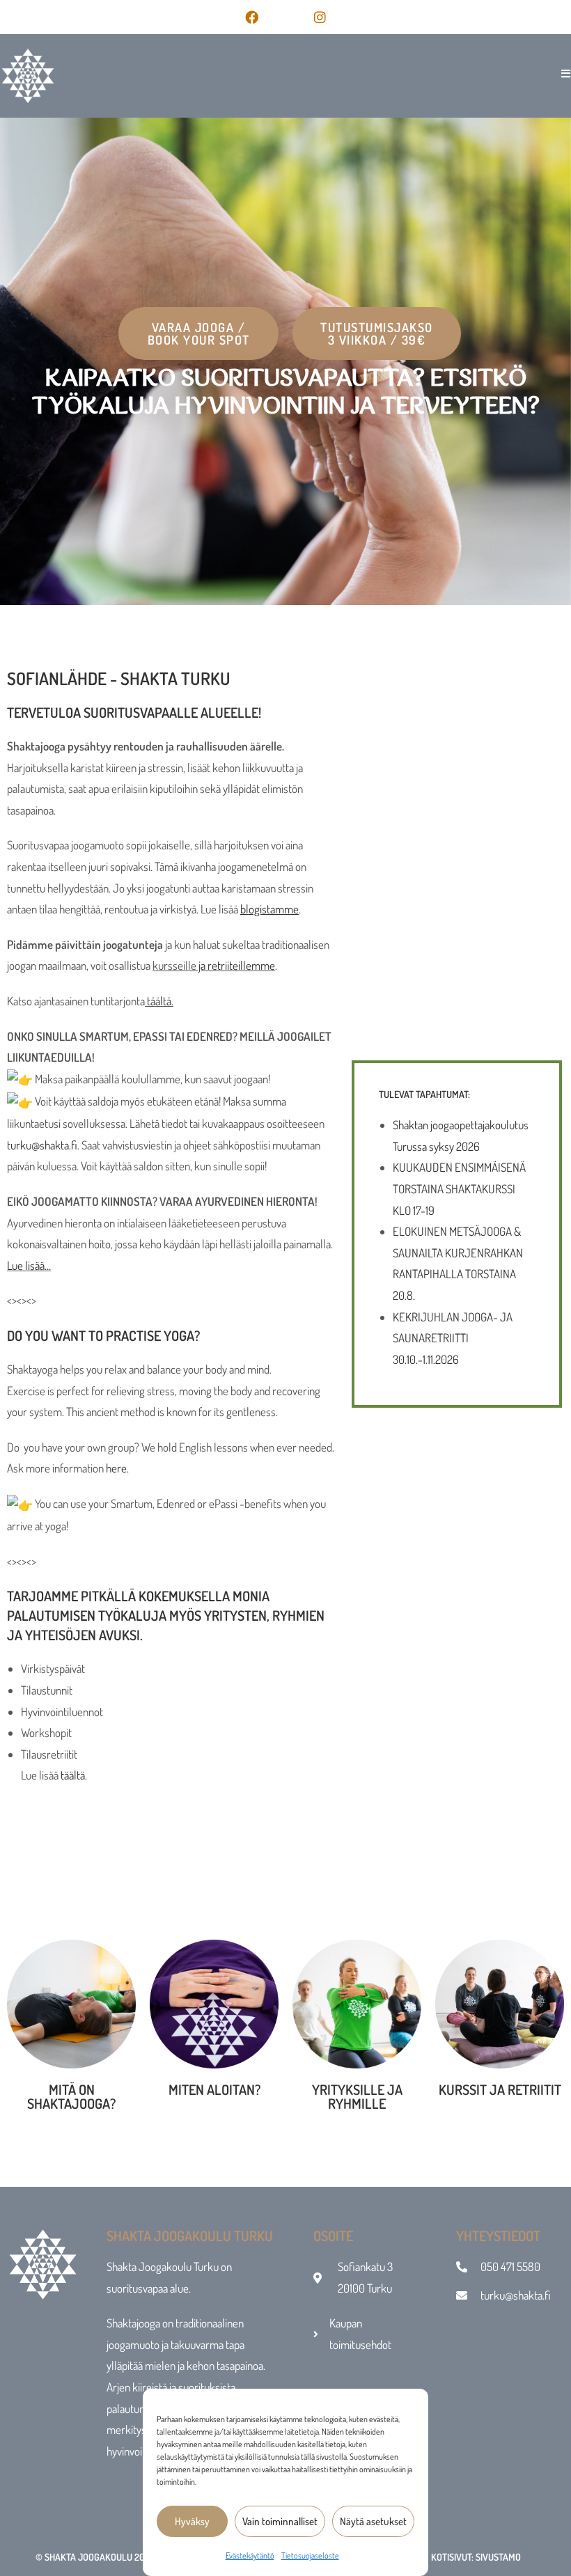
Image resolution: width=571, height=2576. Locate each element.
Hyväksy (192, 2521)
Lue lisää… (29, 1265)
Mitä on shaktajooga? (71, 2096)
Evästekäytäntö (250, 2555)
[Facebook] (251, 17)
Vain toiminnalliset (280, 2521)
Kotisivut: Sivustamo (476, 2557)
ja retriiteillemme (236, 965)
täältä (159, 1001)
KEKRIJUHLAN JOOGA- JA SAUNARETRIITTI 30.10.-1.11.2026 (453, 1338)
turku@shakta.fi (42, 1145)
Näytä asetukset (373, 2521)
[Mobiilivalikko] (561, 73)
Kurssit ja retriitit (500, 2089)
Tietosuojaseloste (310, 2555)
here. (117, 1468)
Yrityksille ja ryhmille (357, 2096)
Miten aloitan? (214, 2089)
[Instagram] (320, 17)
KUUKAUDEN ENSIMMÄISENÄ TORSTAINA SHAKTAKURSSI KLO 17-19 (459, 1188)
